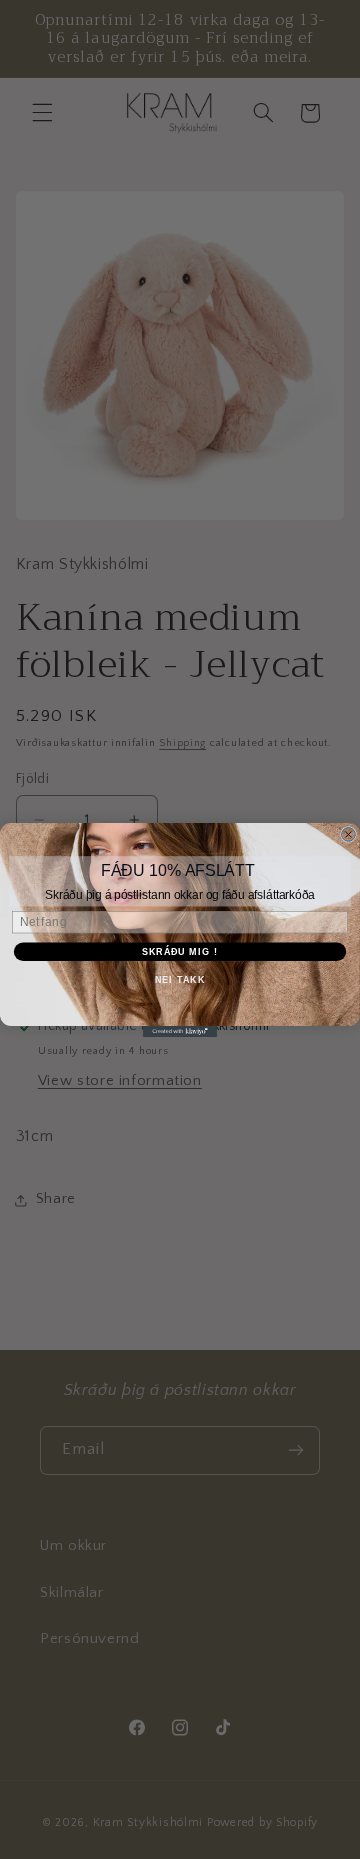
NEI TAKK (180, 979)
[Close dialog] (349, 834)
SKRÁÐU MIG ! (180, 951)
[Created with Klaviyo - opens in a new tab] (180, 1031)
